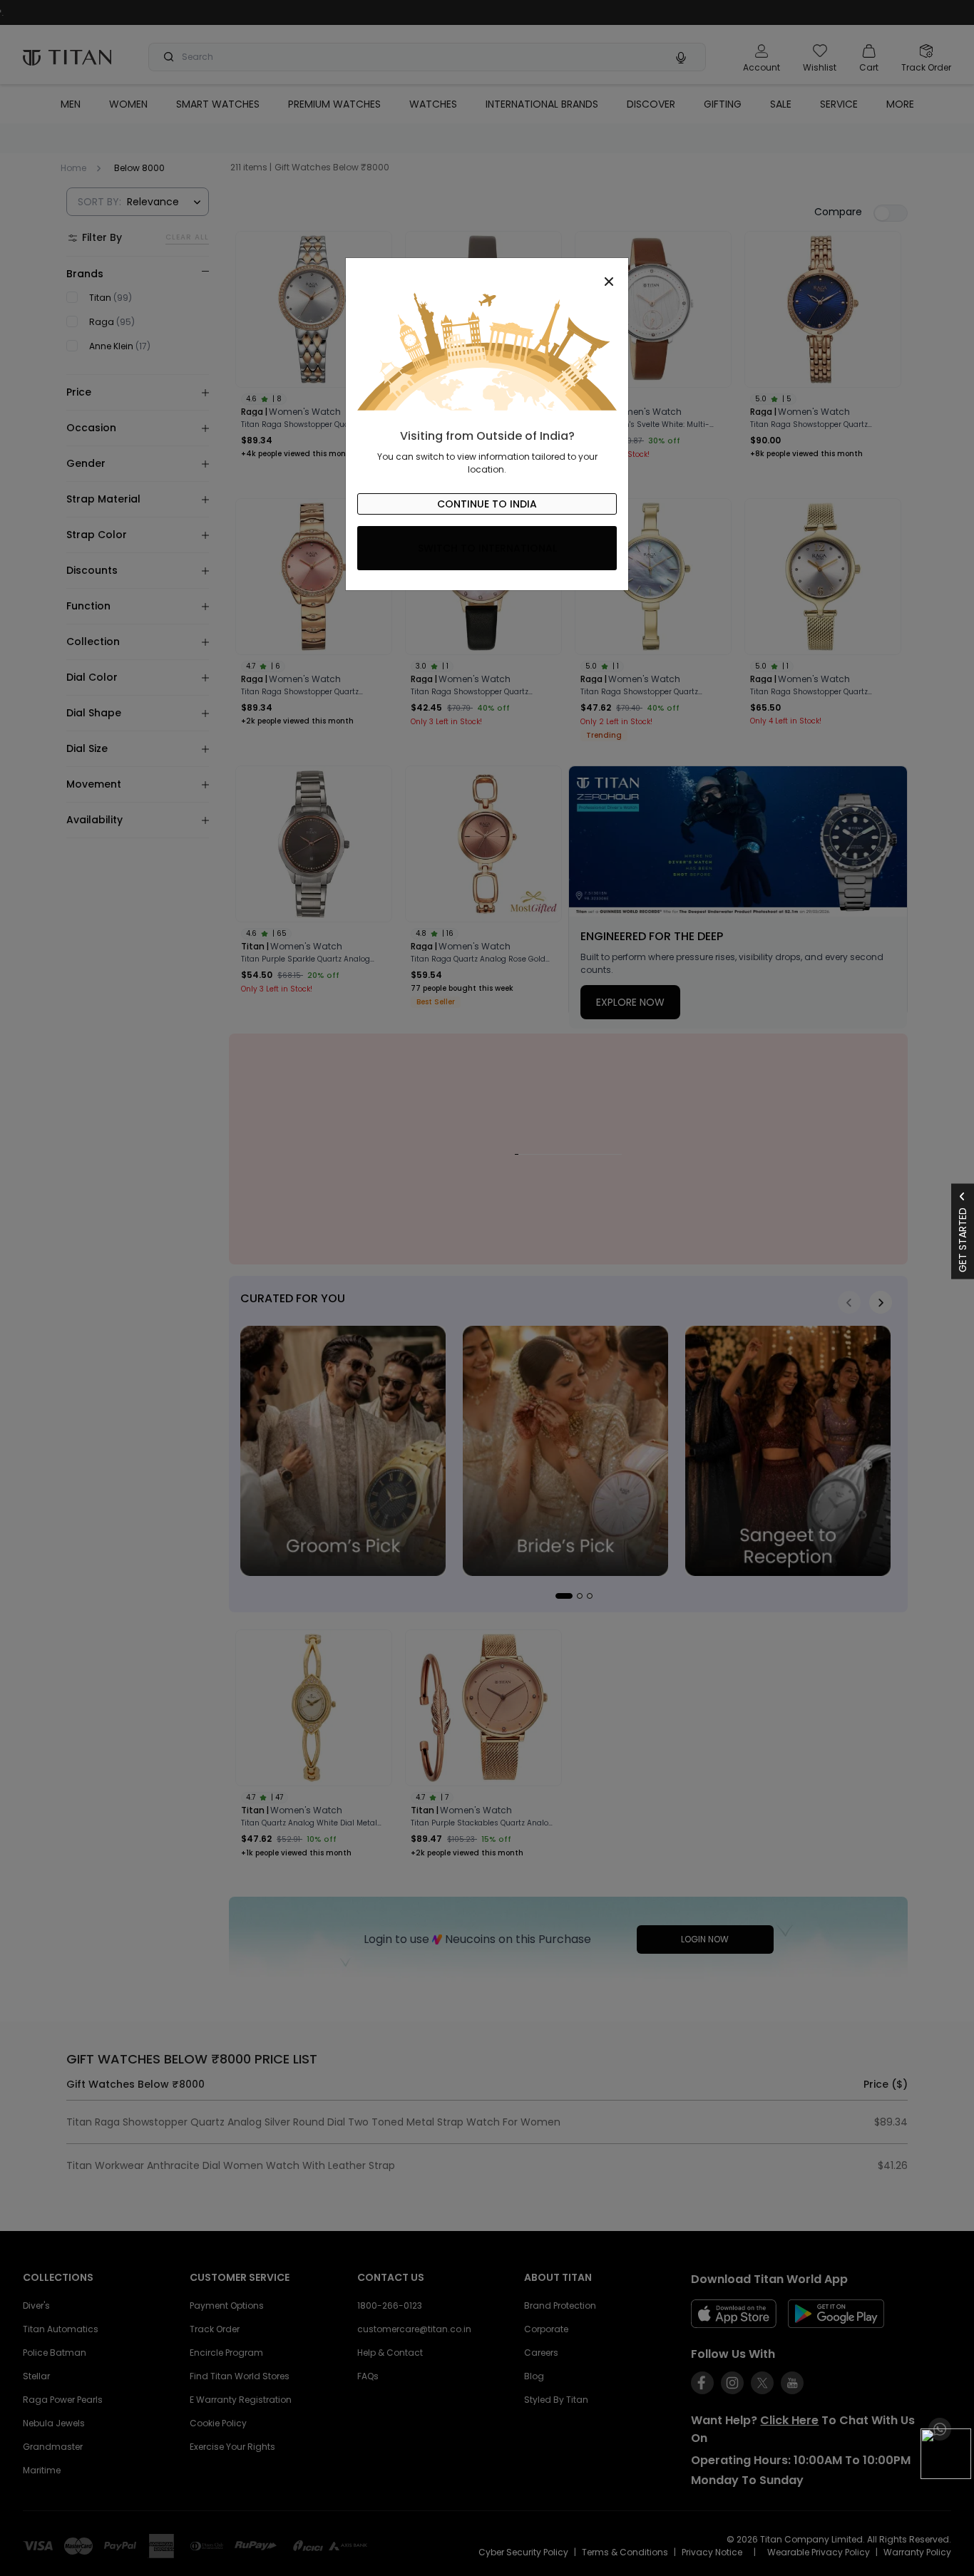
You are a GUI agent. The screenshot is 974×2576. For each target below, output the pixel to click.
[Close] (487, 274)
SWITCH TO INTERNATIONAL (487, 548)
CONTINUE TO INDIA (487, 504)
